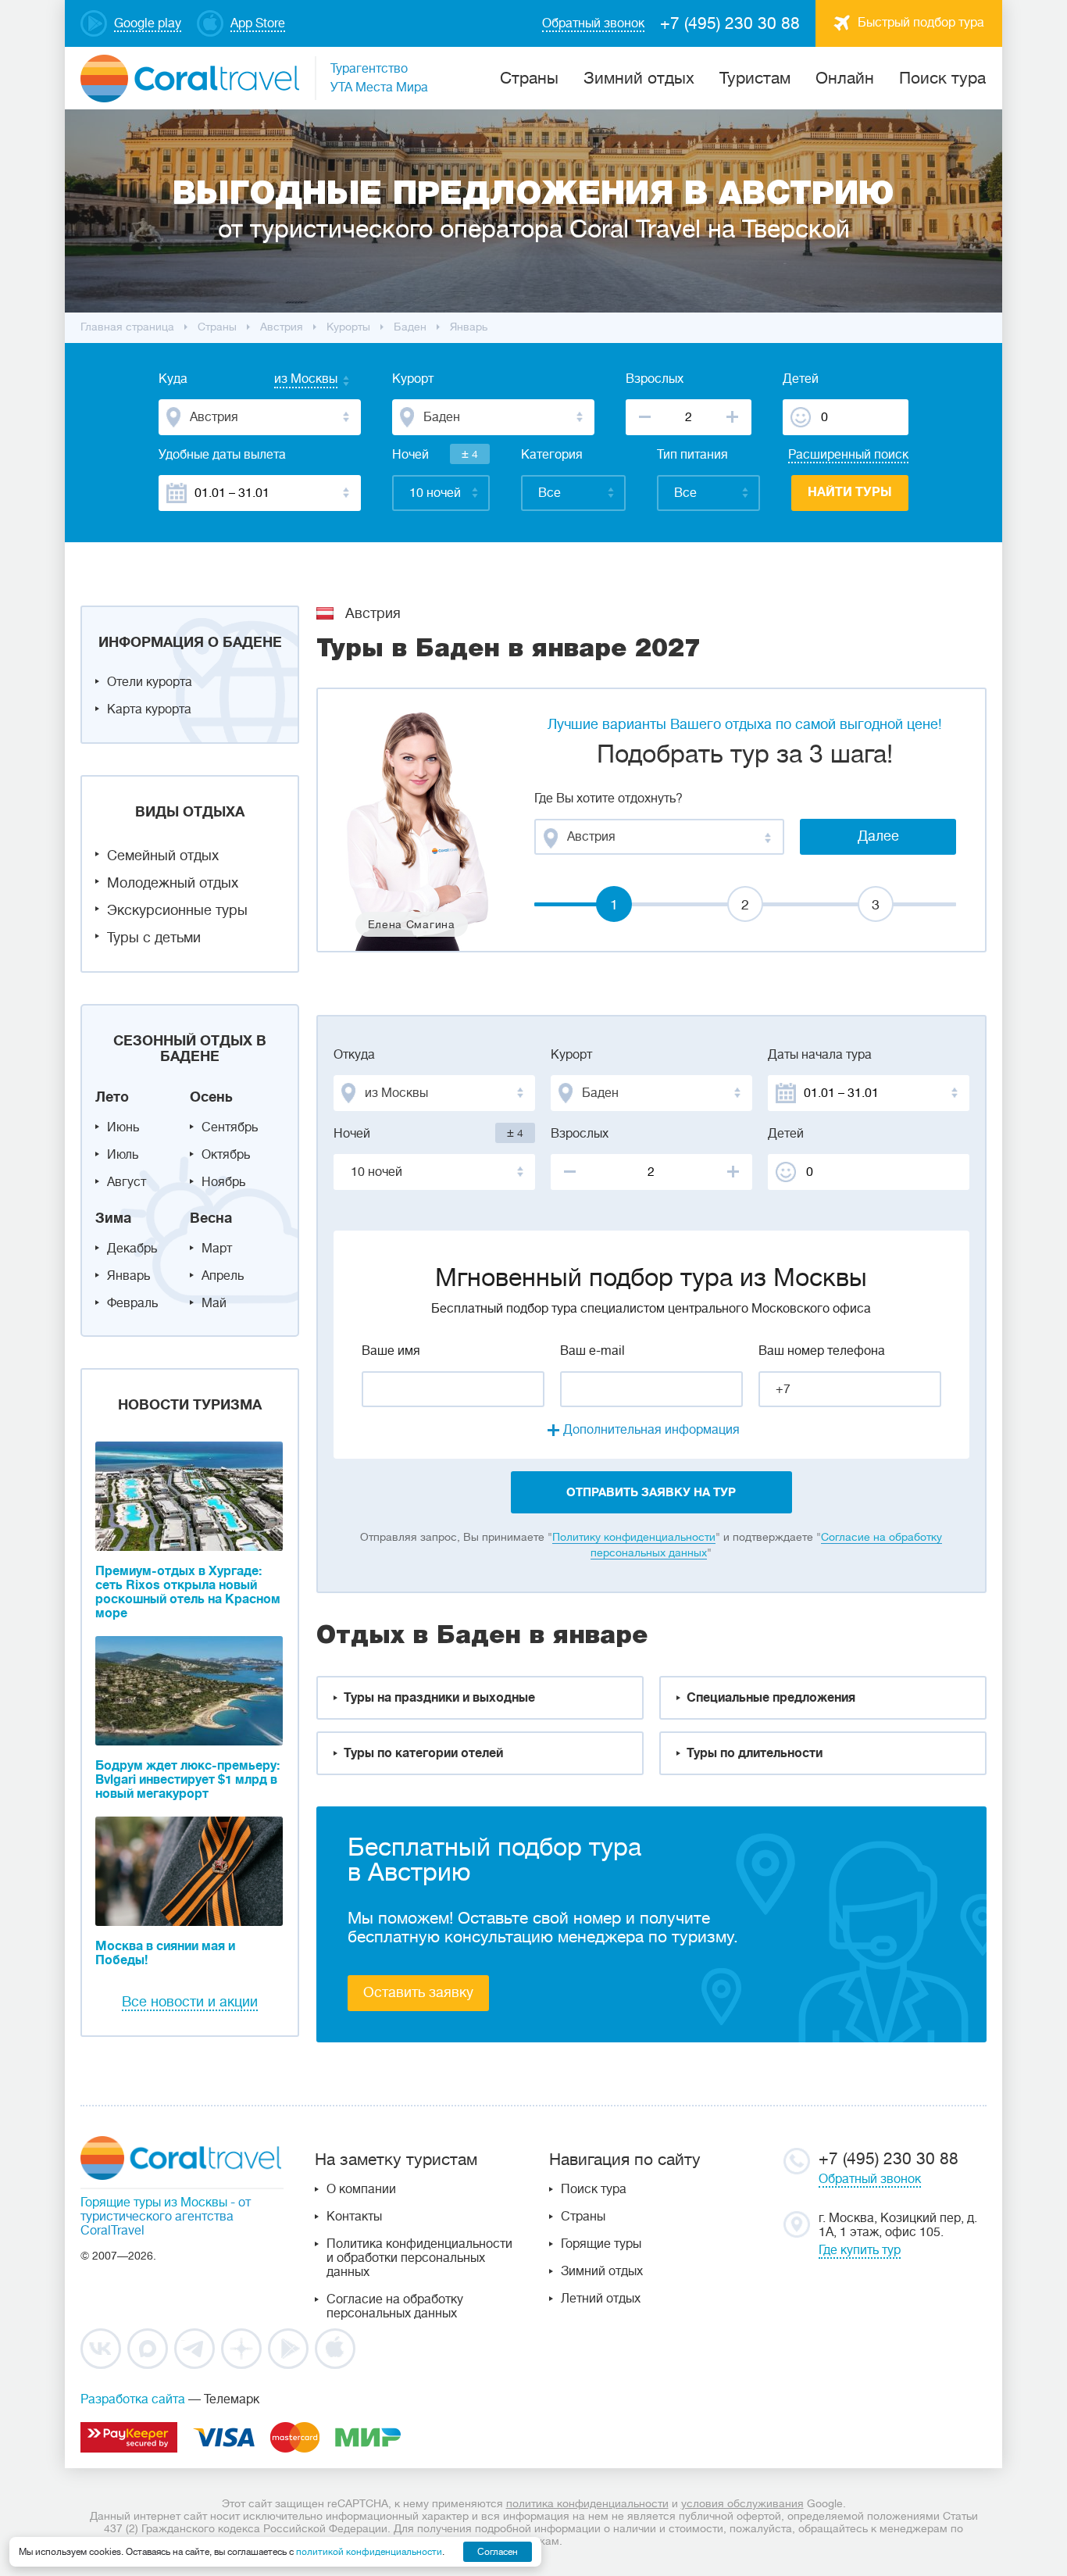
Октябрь (226, 1155)
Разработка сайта (133, 2399)
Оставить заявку (418, 1992)
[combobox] (291, 381)
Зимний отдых (639, 78)
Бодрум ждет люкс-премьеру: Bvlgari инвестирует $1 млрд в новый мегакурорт (187, 1780)
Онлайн (845, 78)
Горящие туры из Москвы (154, 2203)
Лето (112, 1097)
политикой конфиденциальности (369, 2552)
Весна (211, 1218)
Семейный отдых (163, 856)
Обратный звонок (870, 2179)
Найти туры (850, 492)
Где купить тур (860, 2250)
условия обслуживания (742, 2503)
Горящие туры (601, 2244)
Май (214, 1303)
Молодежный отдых (173, 883)
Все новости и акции (190, 2002)
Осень (211, 1097)
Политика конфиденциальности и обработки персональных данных (419, 2258)
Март (217, 1249)
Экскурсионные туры (177, 910)
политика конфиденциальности (587, 2503)
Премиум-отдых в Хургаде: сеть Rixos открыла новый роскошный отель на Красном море (188, 1592)
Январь (128, 1276)
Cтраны (529, 78)
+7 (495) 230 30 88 (730, 23)
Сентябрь (230, 1127)
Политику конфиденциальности (634, 1537)
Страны (583, 2217)
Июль (123, 1155)
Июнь (123, 1127)
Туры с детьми (154, 938)
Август (127, 1182)
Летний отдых (601, 2299)
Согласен (498, 2552)
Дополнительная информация (651, 1430)
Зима (113, 1218)
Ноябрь (223, 1182)
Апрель (223, 1276)
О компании (361, 2189)
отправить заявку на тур (651, 1492)
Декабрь (132, 1249)
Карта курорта (149, 709)
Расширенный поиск (848, 455)
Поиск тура (942, 78)
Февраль (132, 1303)
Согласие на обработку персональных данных (395, 2306)
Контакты (354, 2217)
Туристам (755, 78)
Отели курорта (150, 682)
